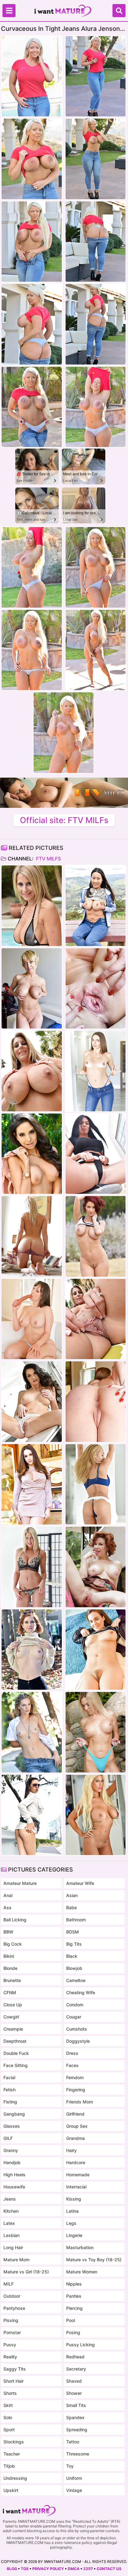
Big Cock (13, 1944)
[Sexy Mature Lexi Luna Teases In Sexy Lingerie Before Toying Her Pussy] (32, 1319)
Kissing (74, 2199)
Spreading (77, 2430)
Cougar (74, 2017)
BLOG (12, 2569)
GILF (8, 2138)
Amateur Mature (20, 1883)
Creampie (13, 2029)
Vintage (74, 2490)
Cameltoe (76, 1980)
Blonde (10, 1968)
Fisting (10, 2102)
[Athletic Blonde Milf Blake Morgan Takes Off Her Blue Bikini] (96, 1732)
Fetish (9, 2090)
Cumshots (77, 2029)
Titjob (9, 2466)
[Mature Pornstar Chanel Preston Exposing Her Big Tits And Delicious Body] (32, 1484)
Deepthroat (15, 2041)
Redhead (75, 2357)
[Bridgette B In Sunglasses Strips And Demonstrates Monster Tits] (96, 1815)
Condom (75, 2005)
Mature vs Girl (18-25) (26, 2272)
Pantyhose (14, 2308)
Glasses (12, 2126)
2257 (88, 2569)
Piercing (74, 2308)
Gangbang (14, 2114)
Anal (8, 1895)
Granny (11, 2150)
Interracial (76, 2187)
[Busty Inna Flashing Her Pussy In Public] (96, 1154)
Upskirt (11, 2490)
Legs (71, 2223)
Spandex (75, 2417)
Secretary (76, 2369)
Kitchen (11, 2211)
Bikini (9, 1956)
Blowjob (74, 1968)
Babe (71, 1907)
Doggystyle (78, 2041)
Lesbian (11, 2235)
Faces (72, 2065)
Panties (74, 2296)
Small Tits (76, 2405)
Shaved (74, 2381)
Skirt (8, 2405)
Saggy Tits (15, 2369)
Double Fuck (16, 2053)
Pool (71, 2320)
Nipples (74, 2284)
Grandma (75, 2138)
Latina (72, 2211)
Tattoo (73, 2442)
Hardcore (76, 2162)
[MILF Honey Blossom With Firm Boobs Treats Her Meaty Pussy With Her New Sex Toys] (96, 1484)
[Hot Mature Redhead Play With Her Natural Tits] (96, 1567)
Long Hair (13, 2247)
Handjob (12, 2162)
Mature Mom (16, 2260)
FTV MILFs (48, 859)
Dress (72, 2053)
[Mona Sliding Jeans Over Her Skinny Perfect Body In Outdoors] (32, 1732)
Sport (9, 2430)
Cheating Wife (81, 1992)
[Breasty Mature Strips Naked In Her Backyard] (32, 906)
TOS (25, 2569)
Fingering (76, 2090)
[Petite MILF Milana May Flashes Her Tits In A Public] (32, 1815)
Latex (9, 2223)
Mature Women (82, 2272)
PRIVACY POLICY (48, 2569)
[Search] (119, 11)
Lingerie (74, 2235)
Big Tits (74, 1944)
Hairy (71, 2150)
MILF (9, 2284)
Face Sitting (16, 2065)
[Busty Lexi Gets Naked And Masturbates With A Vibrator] (32, 1567)
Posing (73, 2332)
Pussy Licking (80, 2345)
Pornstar (12, 2332)
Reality (10, 2357)
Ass (7, 1907)
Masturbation (80, 2247)
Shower (74, 2393)
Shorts (10, 2393)
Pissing (11, 2320)
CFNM (10, 1992)
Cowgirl (11, 2017)
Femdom (75, 2077)
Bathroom (76, 1920)
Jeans (10, 2199)
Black (72, 1956)
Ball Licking (15, 1920)
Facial (9, 2077)
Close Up (13, 2005)
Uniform (74, 2478)
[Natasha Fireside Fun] (96, 1650)
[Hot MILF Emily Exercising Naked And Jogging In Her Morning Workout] (96, 1236)
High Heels (14, 2175)
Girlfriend (75, 2114)
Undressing (15, 2478)
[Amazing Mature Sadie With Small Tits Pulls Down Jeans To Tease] (96, 1071)
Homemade (78, 2175)
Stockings (14, 2442)
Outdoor (12, 2296)
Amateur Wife (80, 1883)
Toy (70, 2466)
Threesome (78, 2454)
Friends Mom (80, 2102)
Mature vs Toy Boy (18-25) (94, 2260)
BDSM (73, 1932)
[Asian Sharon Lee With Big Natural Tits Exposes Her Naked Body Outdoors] (96, 906)
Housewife (14, 2187)
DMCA (74, 2569)
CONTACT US (109, 2569)
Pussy (10, 2345)
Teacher (12, 2454)
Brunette (12, 1980)
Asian (72, 1895)
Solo (8, 2417)
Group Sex (77, 2126)
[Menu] (9, 11)
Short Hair (14, 2381)
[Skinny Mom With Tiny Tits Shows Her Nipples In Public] (32, 1650)
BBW (8, 1932)
